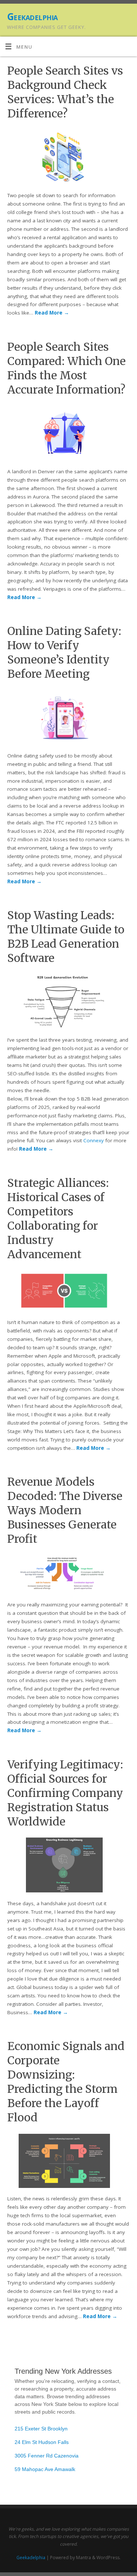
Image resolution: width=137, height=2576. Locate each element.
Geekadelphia (32, 16)
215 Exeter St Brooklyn (41, 2429)
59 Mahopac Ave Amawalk (45, 2469)
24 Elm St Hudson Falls (42, 2442)
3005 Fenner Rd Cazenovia (47, 2456)
